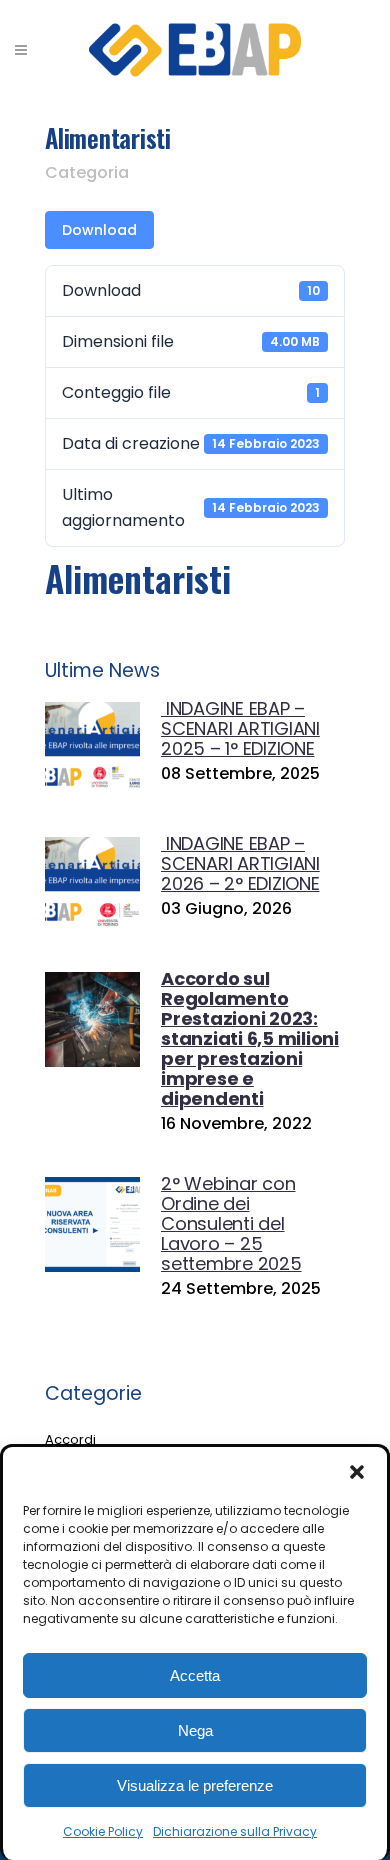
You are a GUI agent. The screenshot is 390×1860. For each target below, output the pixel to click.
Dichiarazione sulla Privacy (235, 1831)
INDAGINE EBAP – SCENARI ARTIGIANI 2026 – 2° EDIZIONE (240, 863)
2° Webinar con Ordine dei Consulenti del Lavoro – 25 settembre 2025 (231, 1223)
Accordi (70, 1439)
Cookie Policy (103, 1831)
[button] (357, 1472)
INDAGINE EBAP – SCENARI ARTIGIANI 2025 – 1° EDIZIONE (240, 728)
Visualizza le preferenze (195, 1785)
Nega (195, 1730)
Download (99, 230)
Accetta (195, 1675)
